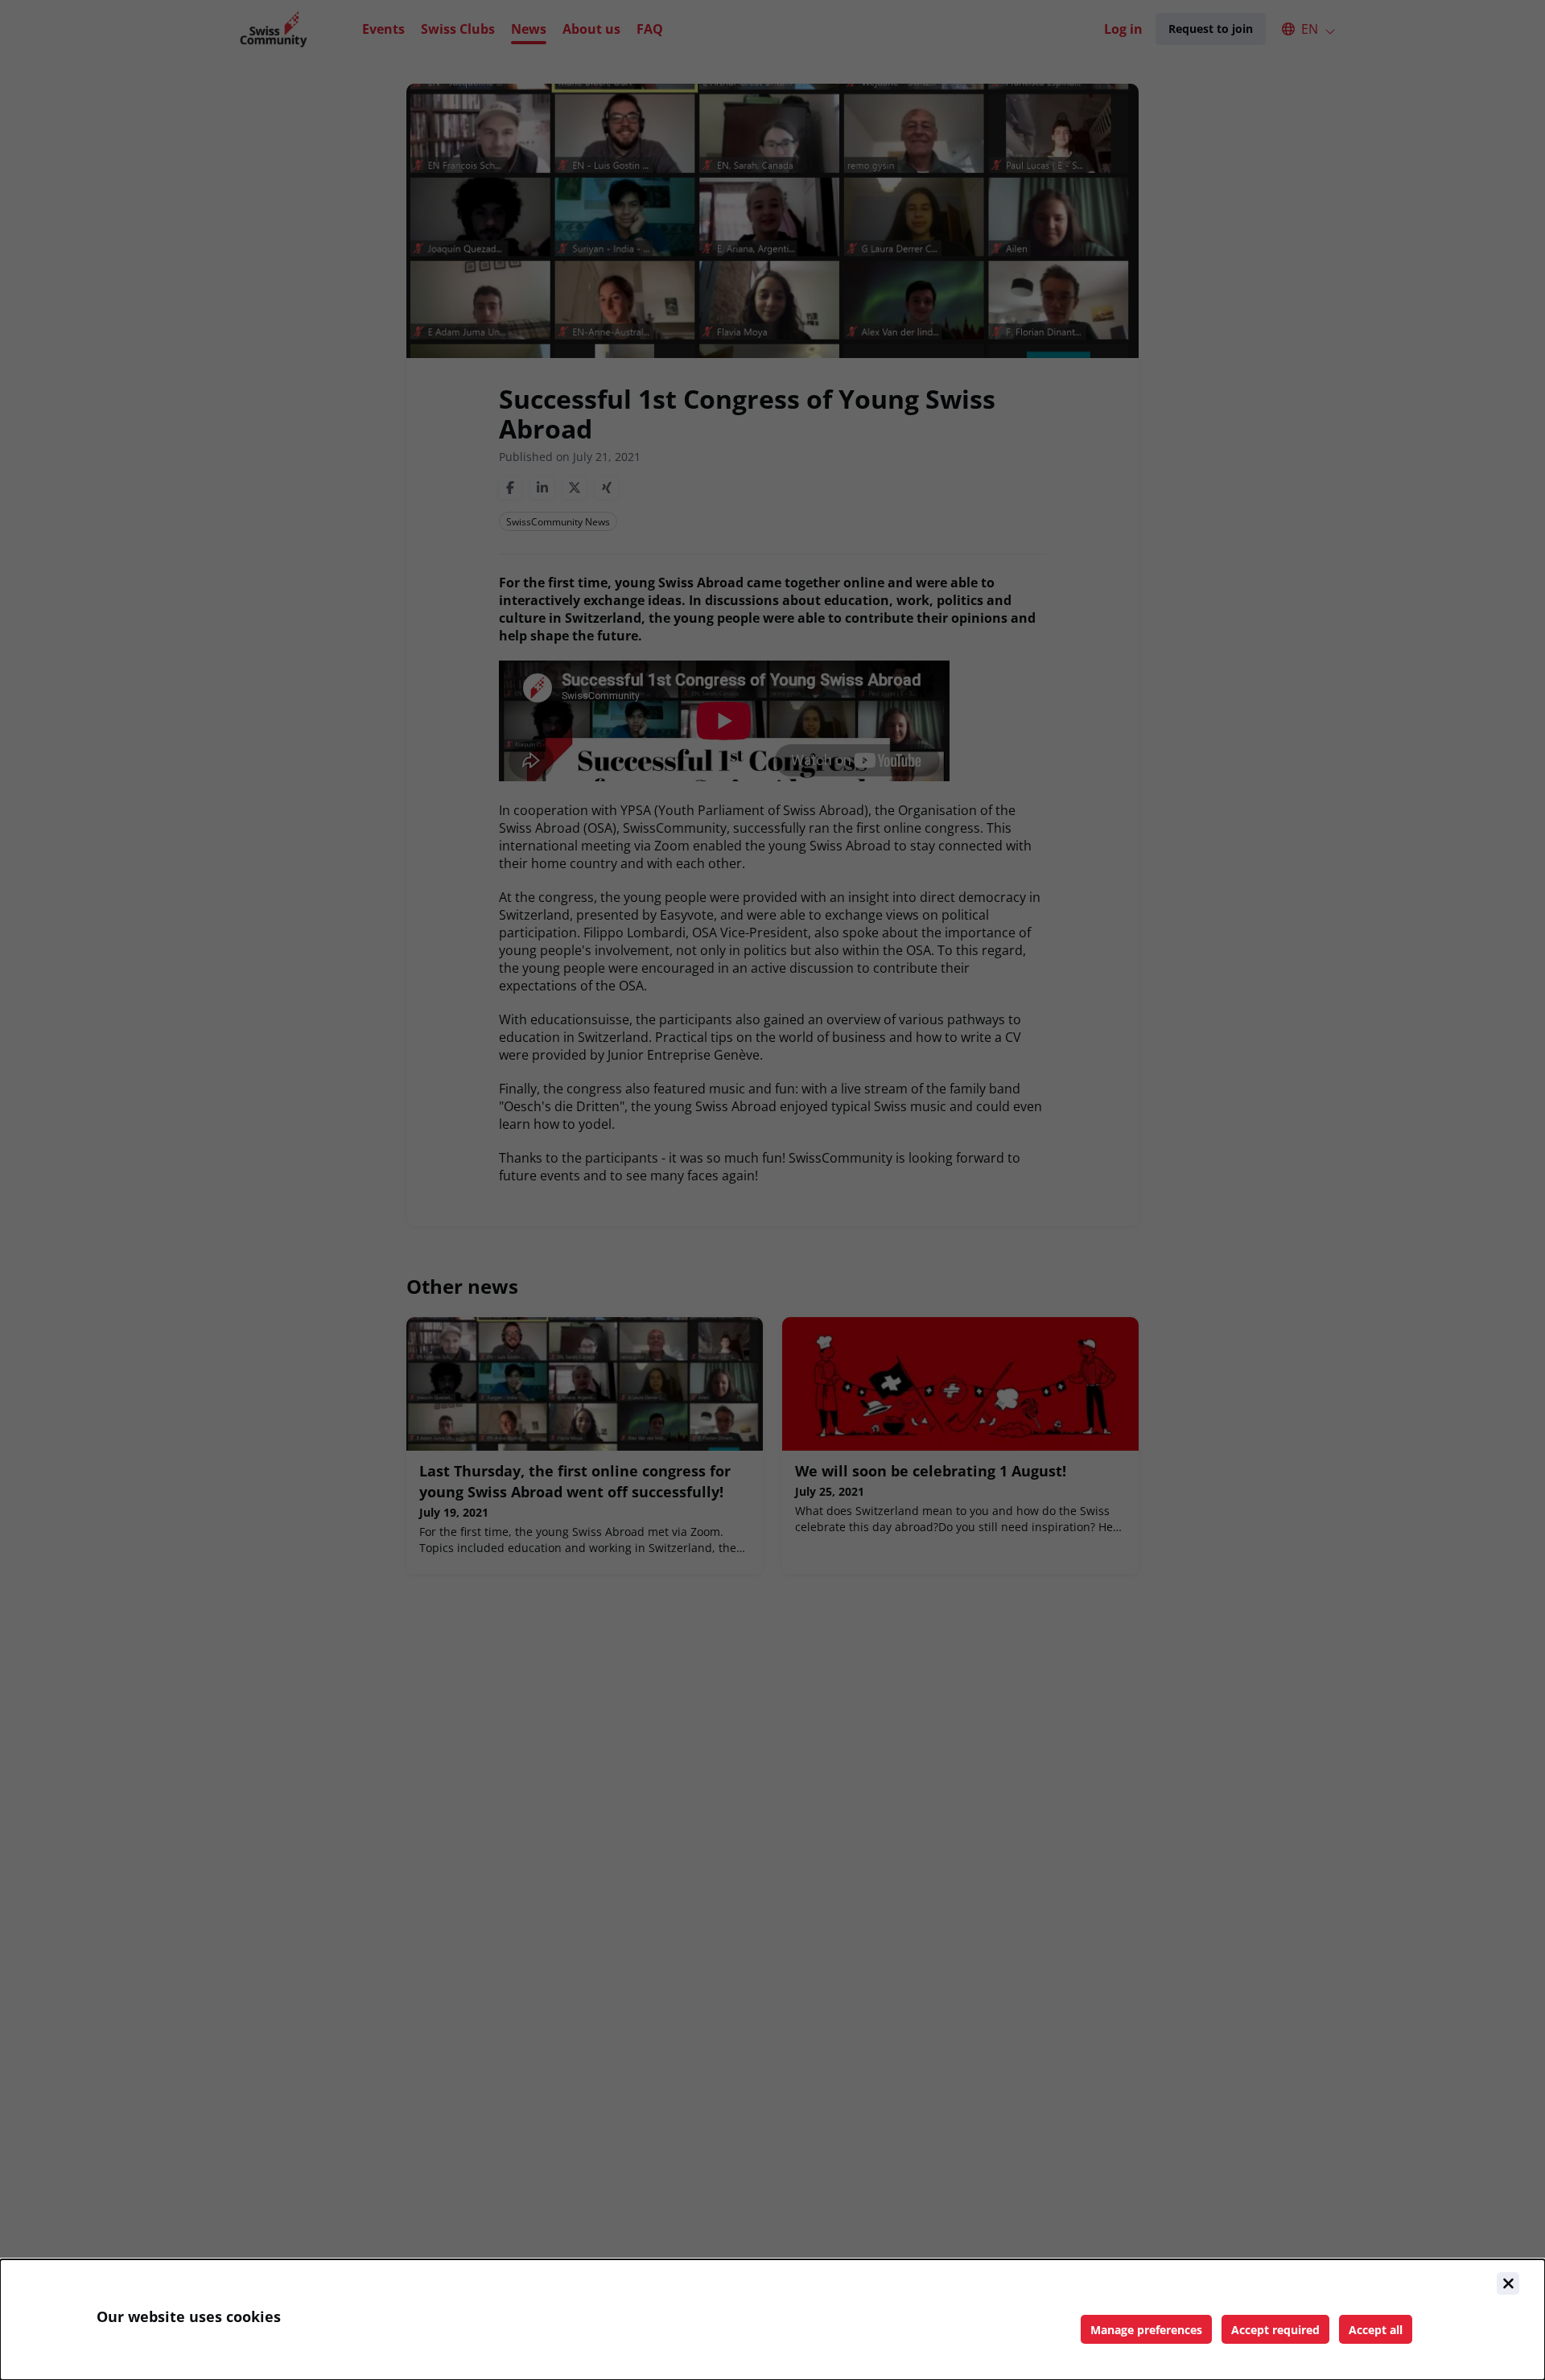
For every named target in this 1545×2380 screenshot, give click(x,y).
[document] (772, 2320)
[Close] (1508, 2283)
